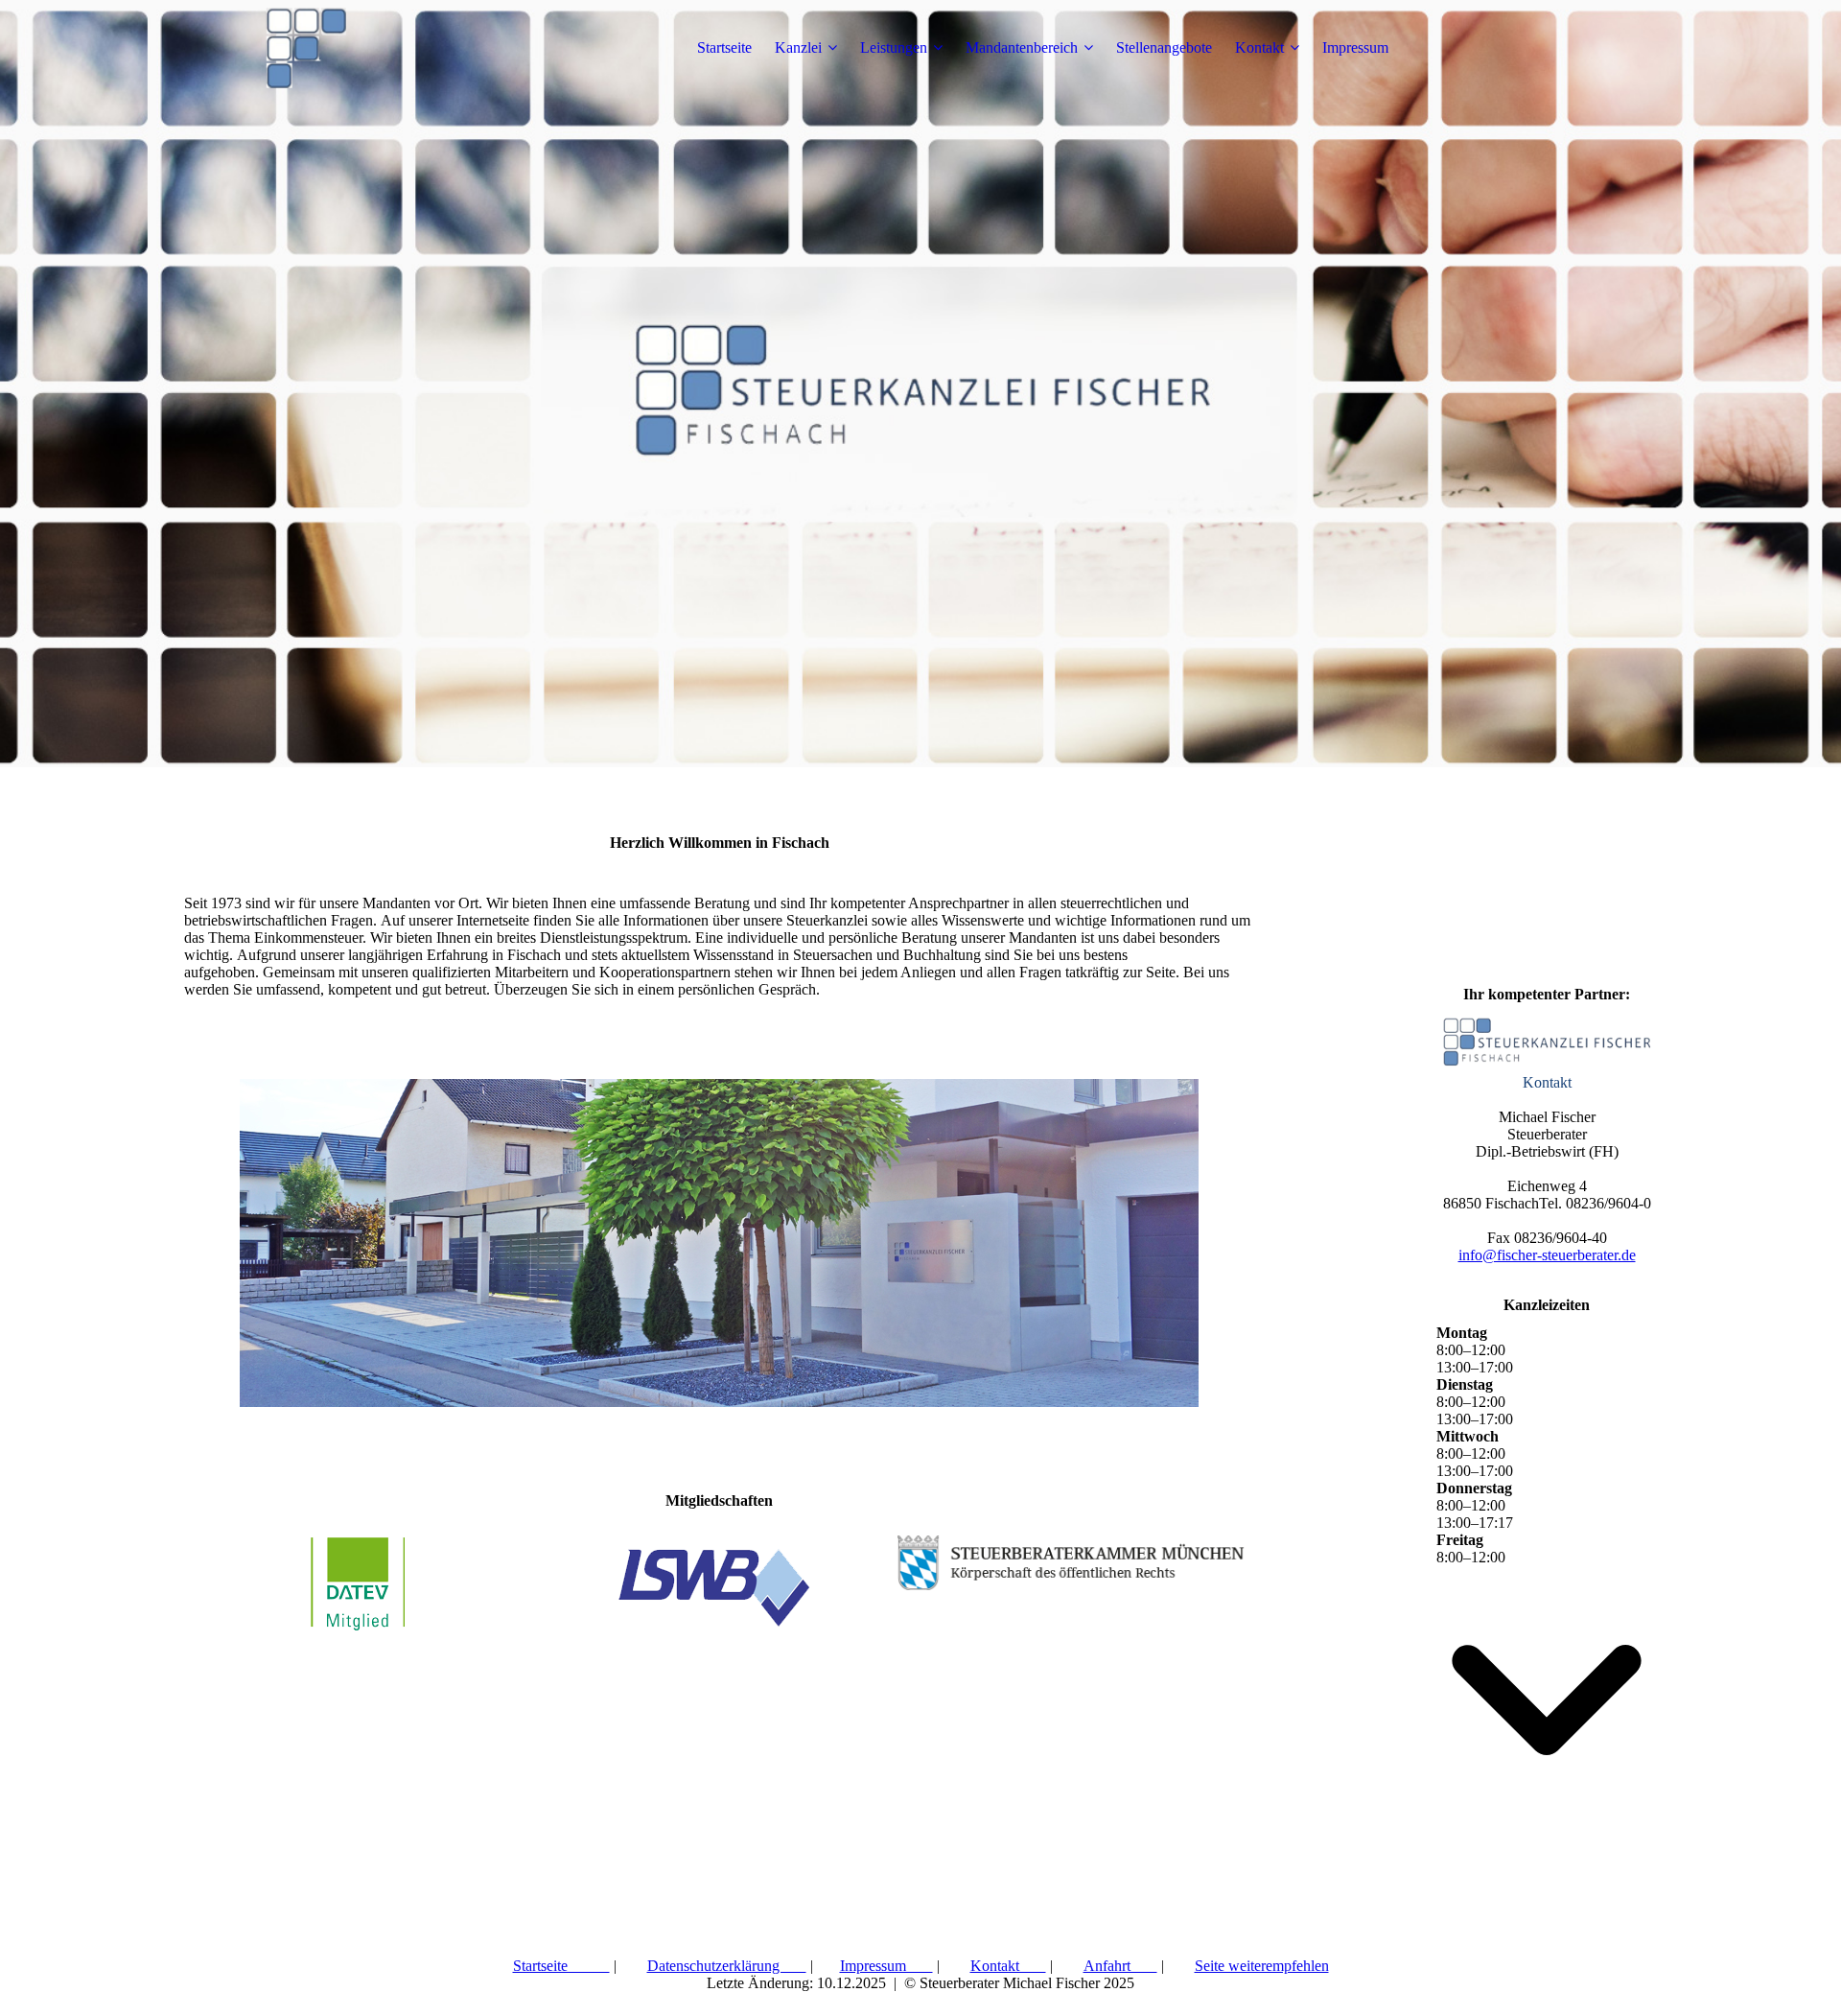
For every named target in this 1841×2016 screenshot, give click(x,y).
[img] (304, 48)
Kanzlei (798, 47)
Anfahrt (1120, 1966)
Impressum (1355, 47)
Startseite (724, 47)
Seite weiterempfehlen (1262, 1966)
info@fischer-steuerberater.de (1547, 1255)
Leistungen (894, 47)
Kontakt (1259, 47)
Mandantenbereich (1022, 47)
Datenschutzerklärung (727, 1966)
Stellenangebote (1164, 47)
